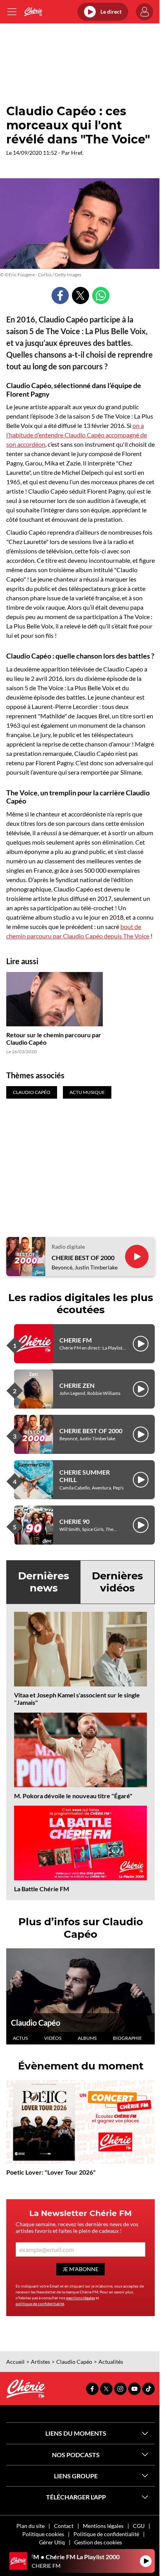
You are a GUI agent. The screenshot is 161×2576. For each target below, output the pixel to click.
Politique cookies (43, 2534)
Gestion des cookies (98, 2542)
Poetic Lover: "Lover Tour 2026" (51, 2172)
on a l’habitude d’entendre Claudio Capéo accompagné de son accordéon (77, 435)
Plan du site (30, 2526)
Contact (64, 2526)
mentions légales (80, 2298)
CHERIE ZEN (77, 1385)
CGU (139, 2526)
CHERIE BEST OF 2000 (83, 1258)
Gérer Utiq (52, 2542)
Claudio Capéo (36, 2023)
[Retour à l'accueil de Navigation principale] (33, 12)
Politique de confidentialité (106, 2534)
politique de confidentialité (40, 2304)
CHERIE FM (76, 1340)
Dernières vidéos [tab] (117, 1582)
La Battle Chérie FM (42, 1889)
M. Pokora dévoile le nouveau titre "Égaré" (73, 1796)
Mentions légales (103, 2526)
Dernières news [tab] (44, 1582)
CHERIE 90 (74, 1521)
